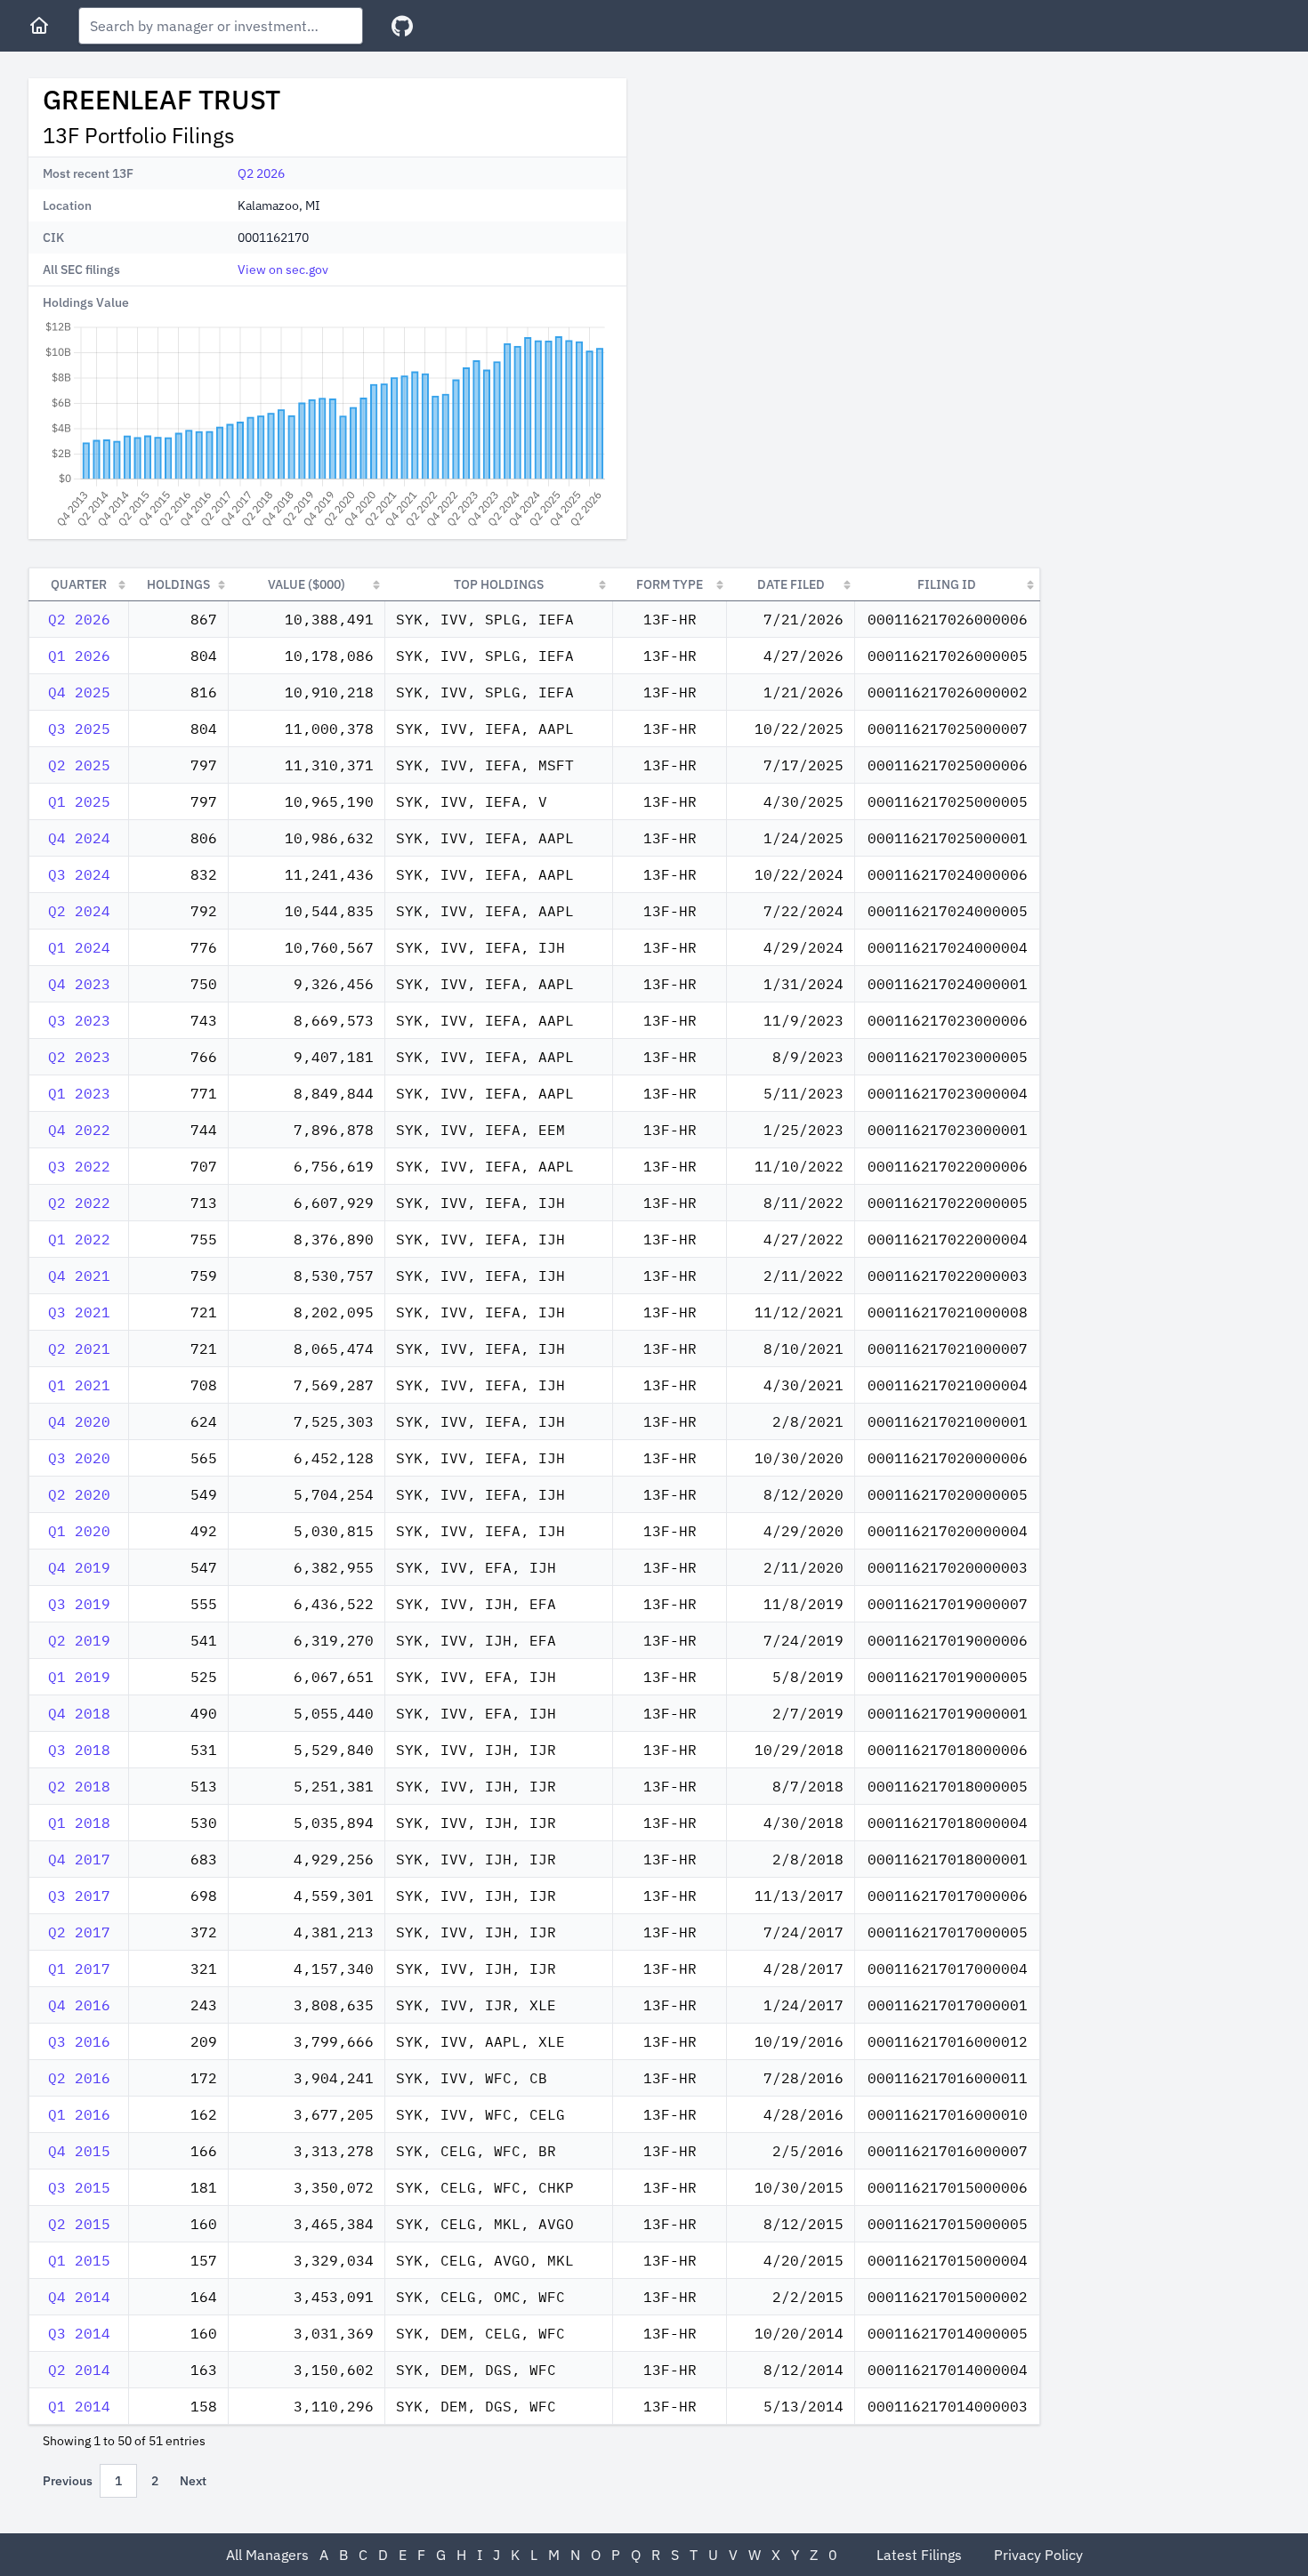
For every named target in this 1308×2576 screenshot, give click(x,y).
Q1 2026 (79, 656)
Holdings (178, 584)
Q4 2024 (79, 838)
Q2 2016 (79, 2078)
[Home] (39, 26)
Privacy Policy (1038, 2555)
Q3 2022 (79, 1166)
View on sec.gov (283, 270)
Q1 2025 (79, 801)
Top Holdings (499, 584)
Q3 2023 (79, 1020)
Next (193, 2481)
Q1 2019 (79, 1677)
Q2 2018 (79, 1786)
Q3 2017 (79, 1896)
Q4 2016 (79, 2005)
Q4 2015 (79, 2151)
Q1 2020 (79, 1531)
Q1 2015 (79, 2260)
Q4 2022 (79, 1130)
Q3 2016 (79, 2041)
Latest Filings (919, 2555)
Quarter (79, 584)
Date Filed (791, 584)
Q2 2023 (79, 1057)
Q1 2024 (79, 947)
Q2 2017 (79, 1932)
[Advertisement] (790, 203)
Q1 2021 (79, 1385)
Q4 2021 (79, 1276)
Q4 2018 (79, 1713)
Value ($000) (307, 584)
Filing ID (947, 584)
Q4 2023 (79, 984)
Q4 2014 (79, 2297)
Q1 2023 (79, 1093)
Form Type (670, 584)
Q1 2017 (79, 1968)
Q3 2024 (79, 874)
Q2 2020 (79, 1494)
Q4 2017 (79, 1859)
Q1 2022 (79, 1239)
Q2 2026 (261, 173)
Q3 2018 (79, 1750)
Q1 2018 (79, 1823)
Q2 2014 (79, 2370)
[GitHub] (402, 26)
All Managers (267, 2555)
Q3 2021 (79, 1312)
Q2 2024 (79, 911)
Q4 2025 (79, 692)
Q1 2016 (79, 2114)
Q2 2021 (79, 1348)
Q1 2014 (79, 2406)
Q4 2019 (79, 1567)
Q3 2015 (79, 2187)
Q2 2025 (79, 765)
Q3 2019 (79, 1604)
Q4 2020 (79, 1421)
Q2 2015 (79, 2224)
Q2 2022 (79, 1203)
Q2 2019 (79, 1640)
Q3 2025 (79, 729)
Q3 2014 (79, 2333)
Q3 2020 (79, 1458)
